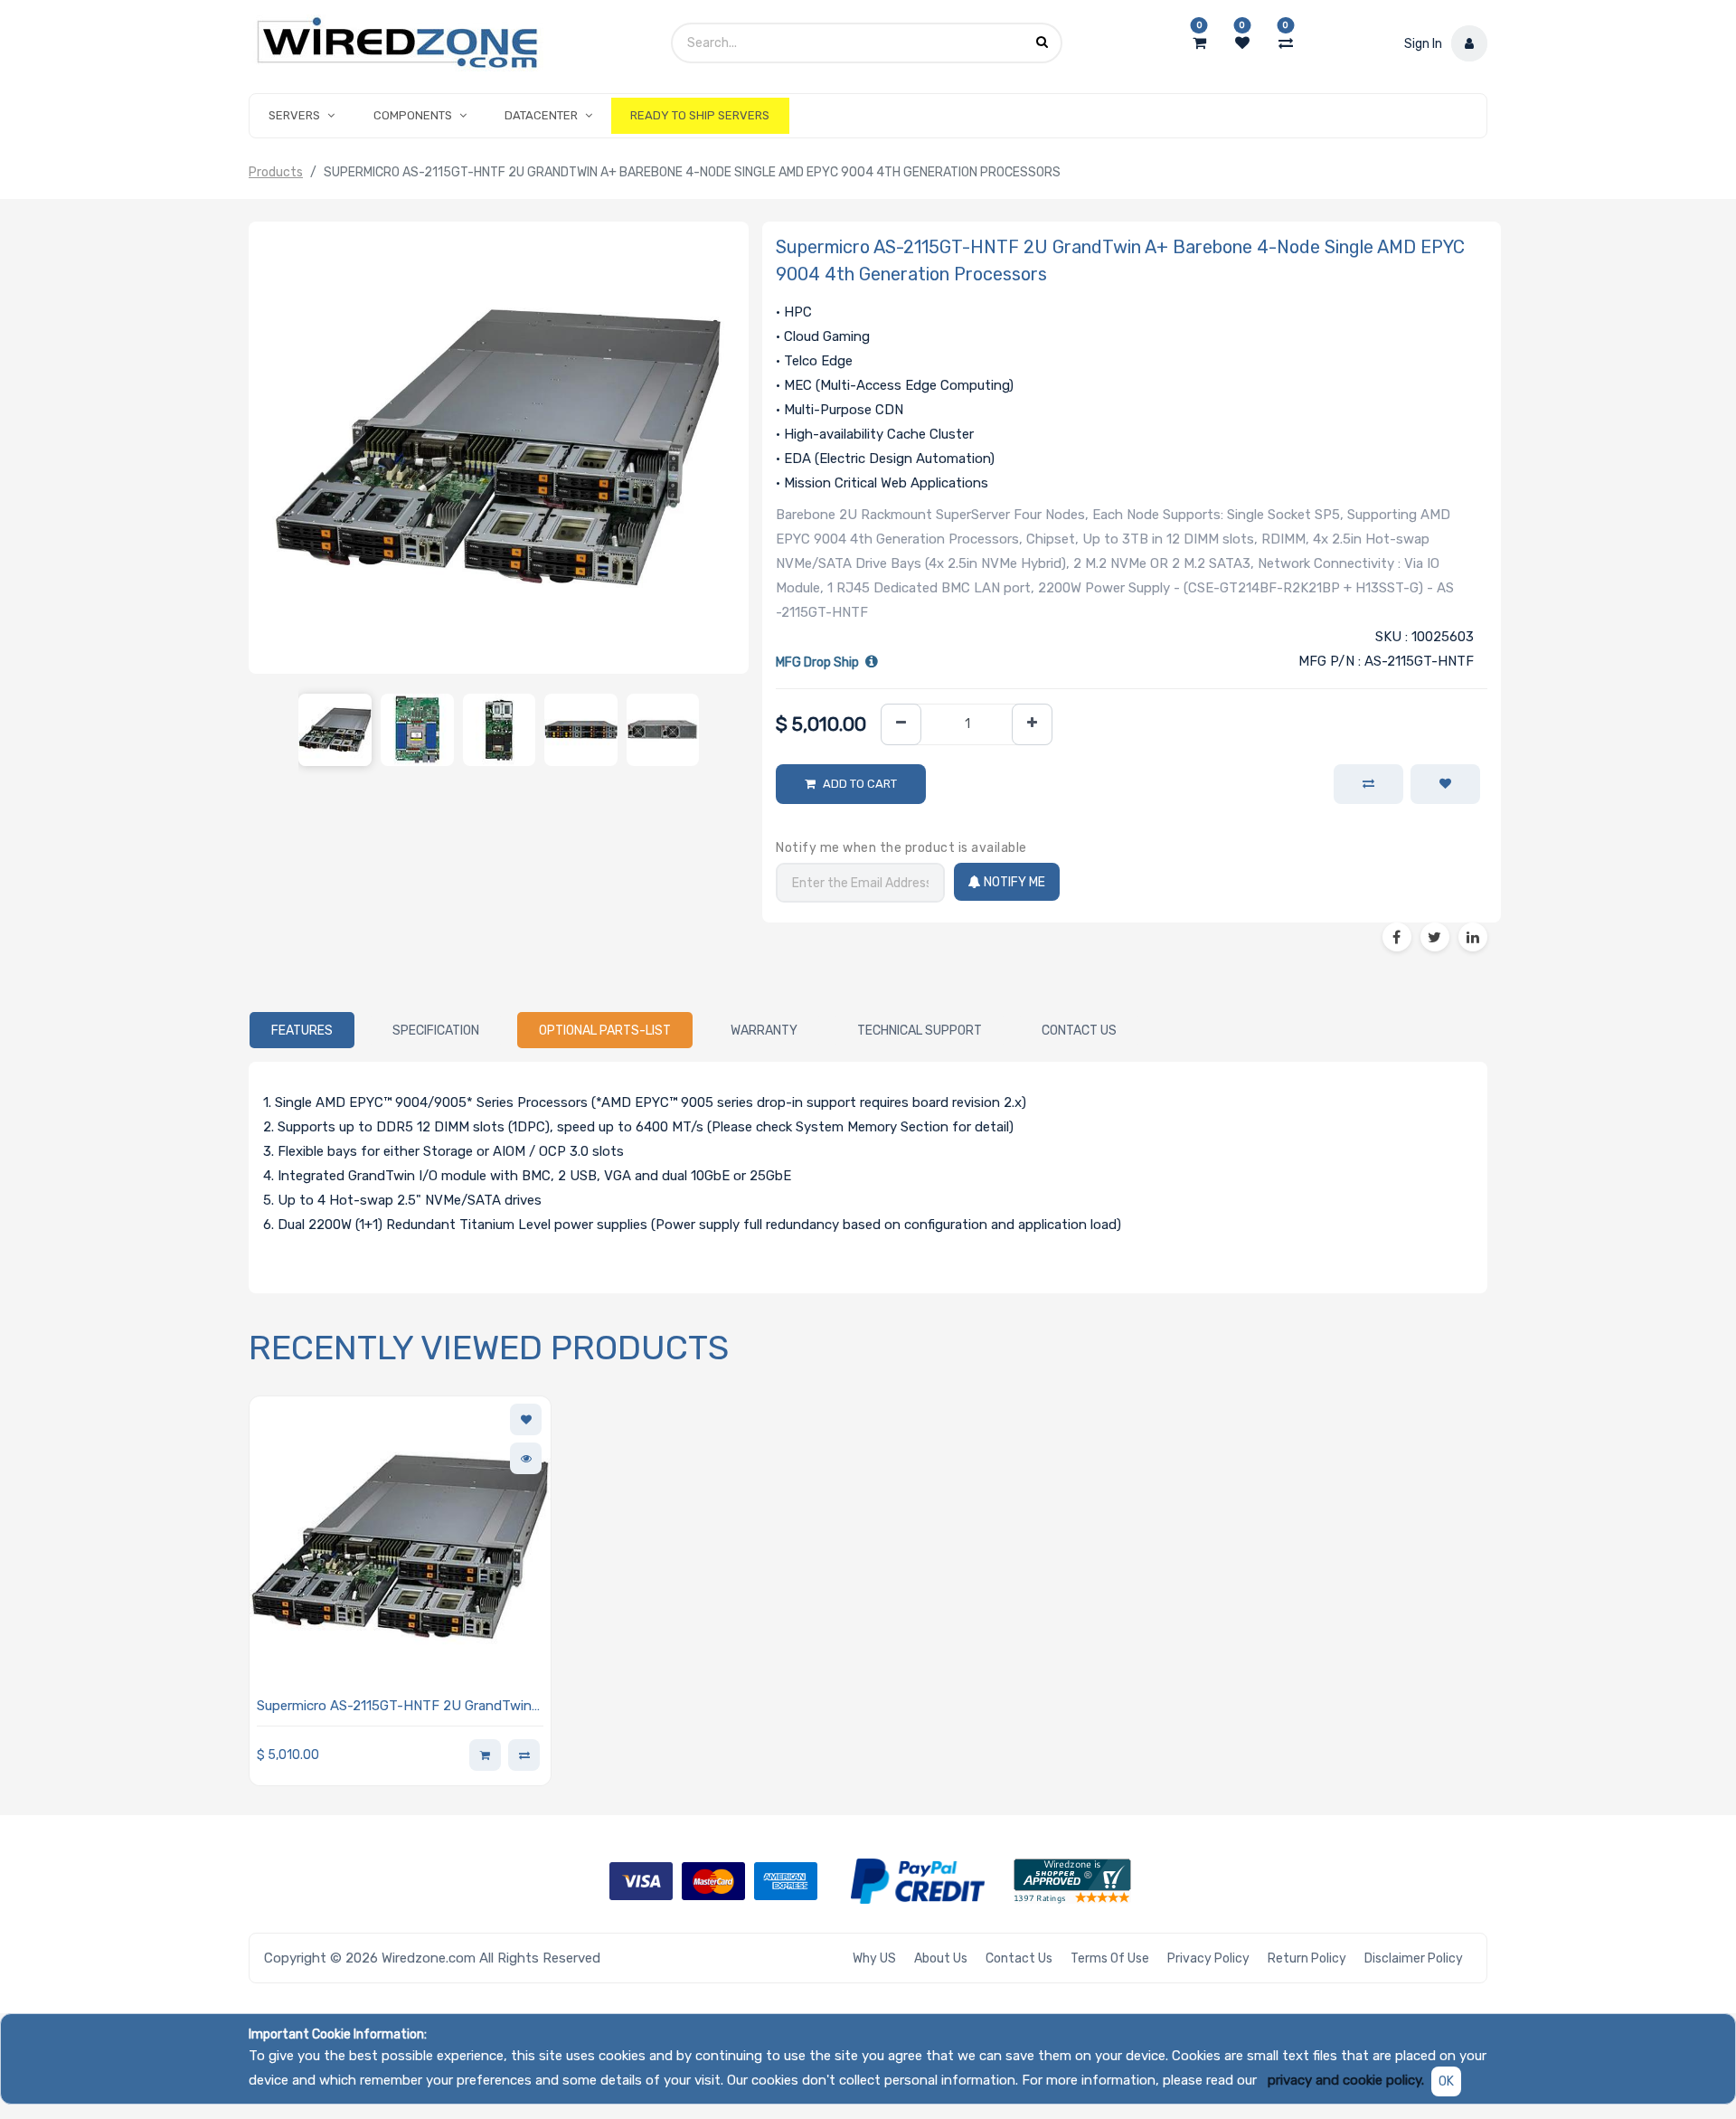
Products (276, 172)
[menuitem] (700, 116)
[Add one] (1032, 725)
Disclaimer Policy (1414, 1958)
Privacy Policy (1208, 1958)
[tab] (302, 1030)
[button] (1445, 784)
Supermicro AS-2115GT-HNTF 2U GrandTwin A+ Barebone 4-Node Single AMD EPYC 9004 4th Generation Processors (396, 1707)
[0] (1199, 43)
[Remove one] (901, 725)
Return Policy (1307, 1958)
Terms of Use (1110, 1958)
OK (1446, 2081)
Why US (874, 1958)
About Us (941, 1958)
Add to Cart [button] (860, 784)
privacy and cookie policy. (1346, 2080)
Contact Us (1019, 1958)
